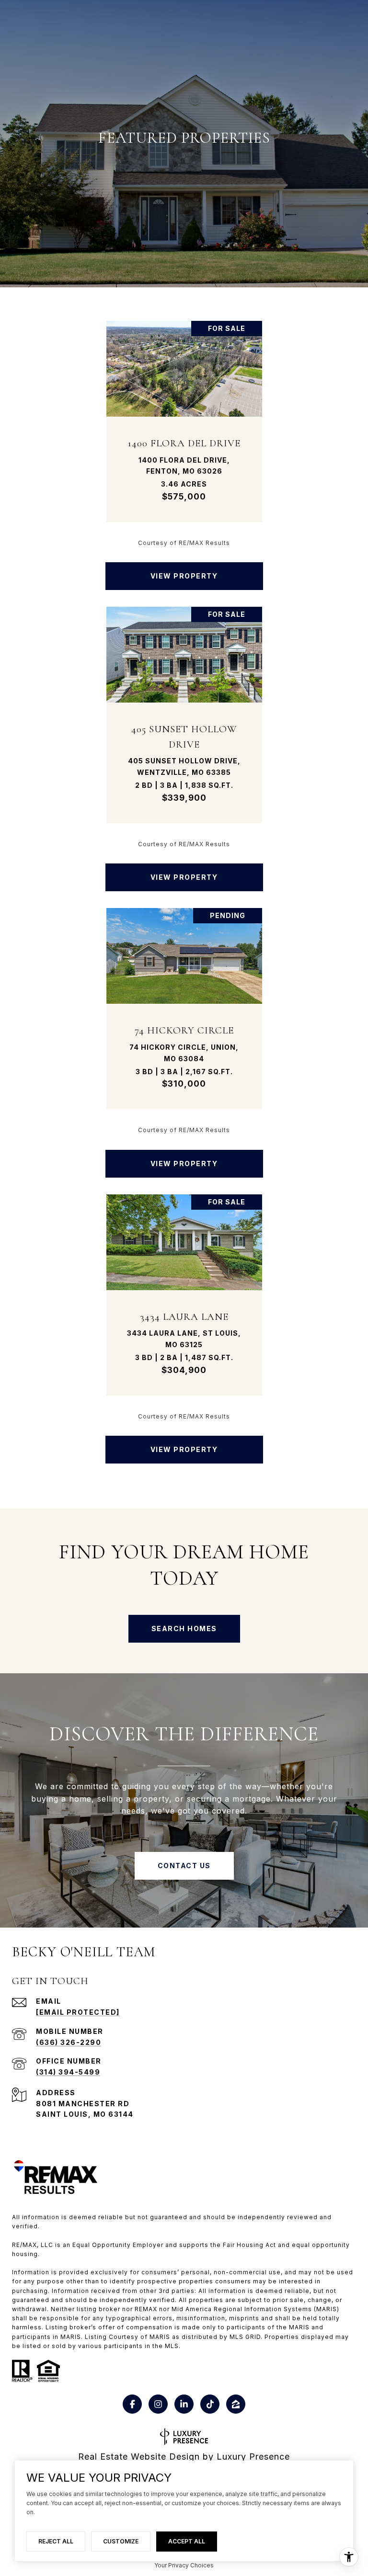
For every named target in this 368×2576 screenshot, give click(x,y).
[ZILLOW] (236, 2404)
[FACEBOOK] (132, 2404)
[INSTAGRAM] (158, 2404)
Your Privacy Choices (184, 2565)
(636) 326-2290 (69, 2042)
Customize (121, 2541)
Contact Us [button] (184, 1866)
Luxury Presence (253, 2457)
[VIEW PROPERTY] (184, 568)
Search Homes (184, 1628)
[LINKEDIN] (184, 2404)
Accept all (187, 2541)
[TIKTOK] (210, 2404)
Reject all (56, 2541)
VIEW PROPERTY (184, 576)
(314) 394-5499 (68, 2072)
